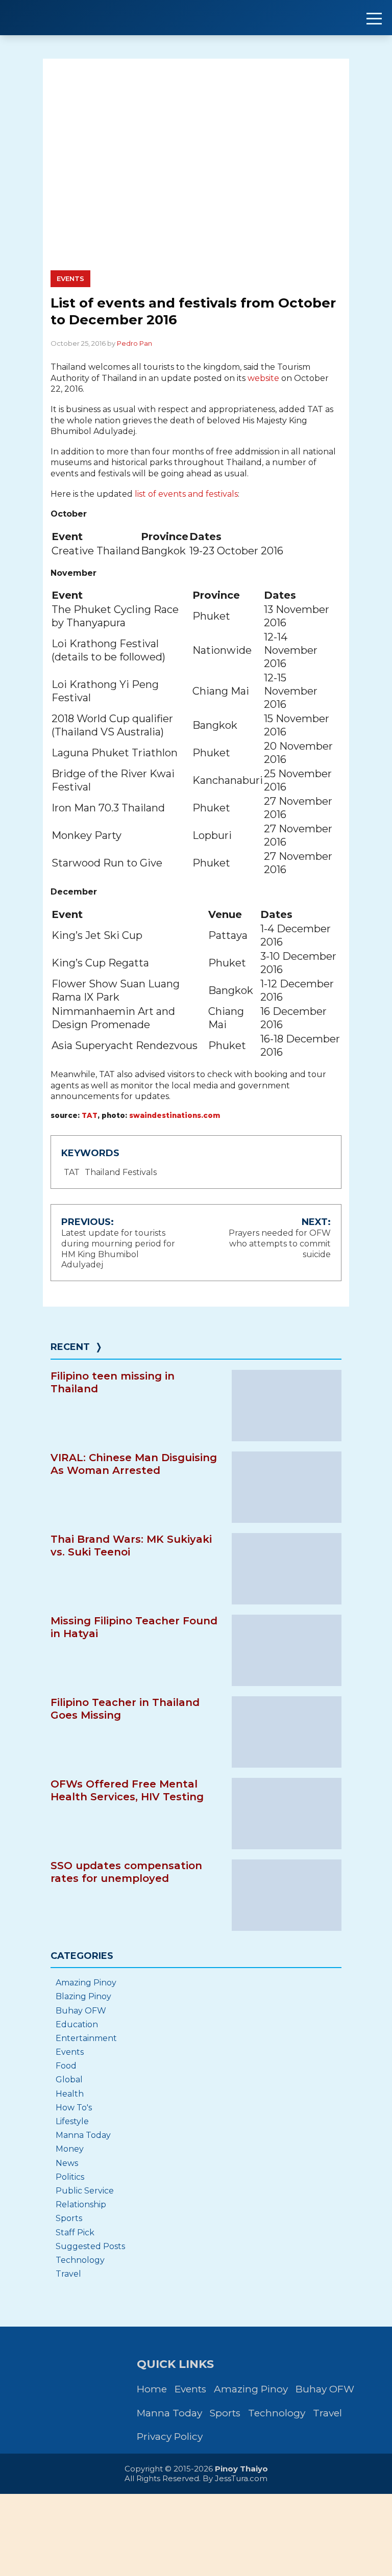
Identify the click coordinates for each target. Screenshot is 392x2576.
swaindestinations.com (175, 1115)
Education (77, 2024)
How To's (74, 2108)
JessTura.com (241, 2478)
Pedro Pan (134, 343)
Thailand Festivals (121, 1172)
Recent (70, 1347)
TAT (90, 1115)
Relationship (81, 2204)
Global (69, 2080)
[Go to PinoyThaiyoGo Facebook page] (98, 2400)
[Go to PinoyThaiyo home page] (71, 18)
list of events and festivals (186, 494)
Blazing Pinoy (83, 1996)
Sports (69, 2218)
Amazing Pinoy (86, 1983)
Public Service (85, 2191)
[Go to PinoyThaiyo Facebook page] (63, 2400)
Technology (80, 2260)
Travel (68, 2274)
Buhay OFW (81, 2011)
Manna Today (83, 2135)
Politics (70, 2177)
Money (70, 2149)
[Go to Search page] (29, 2400)
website (263, 378)
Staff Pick (75, 2233)
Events (70, 278)
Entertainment (86, 2038)
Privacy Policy (170, 2437)
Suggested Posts (90, 2246)
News (67, 2163)
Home (152, 2389)
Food (66, 2066)
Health (70, 2094)
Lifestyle (72, 2121)
